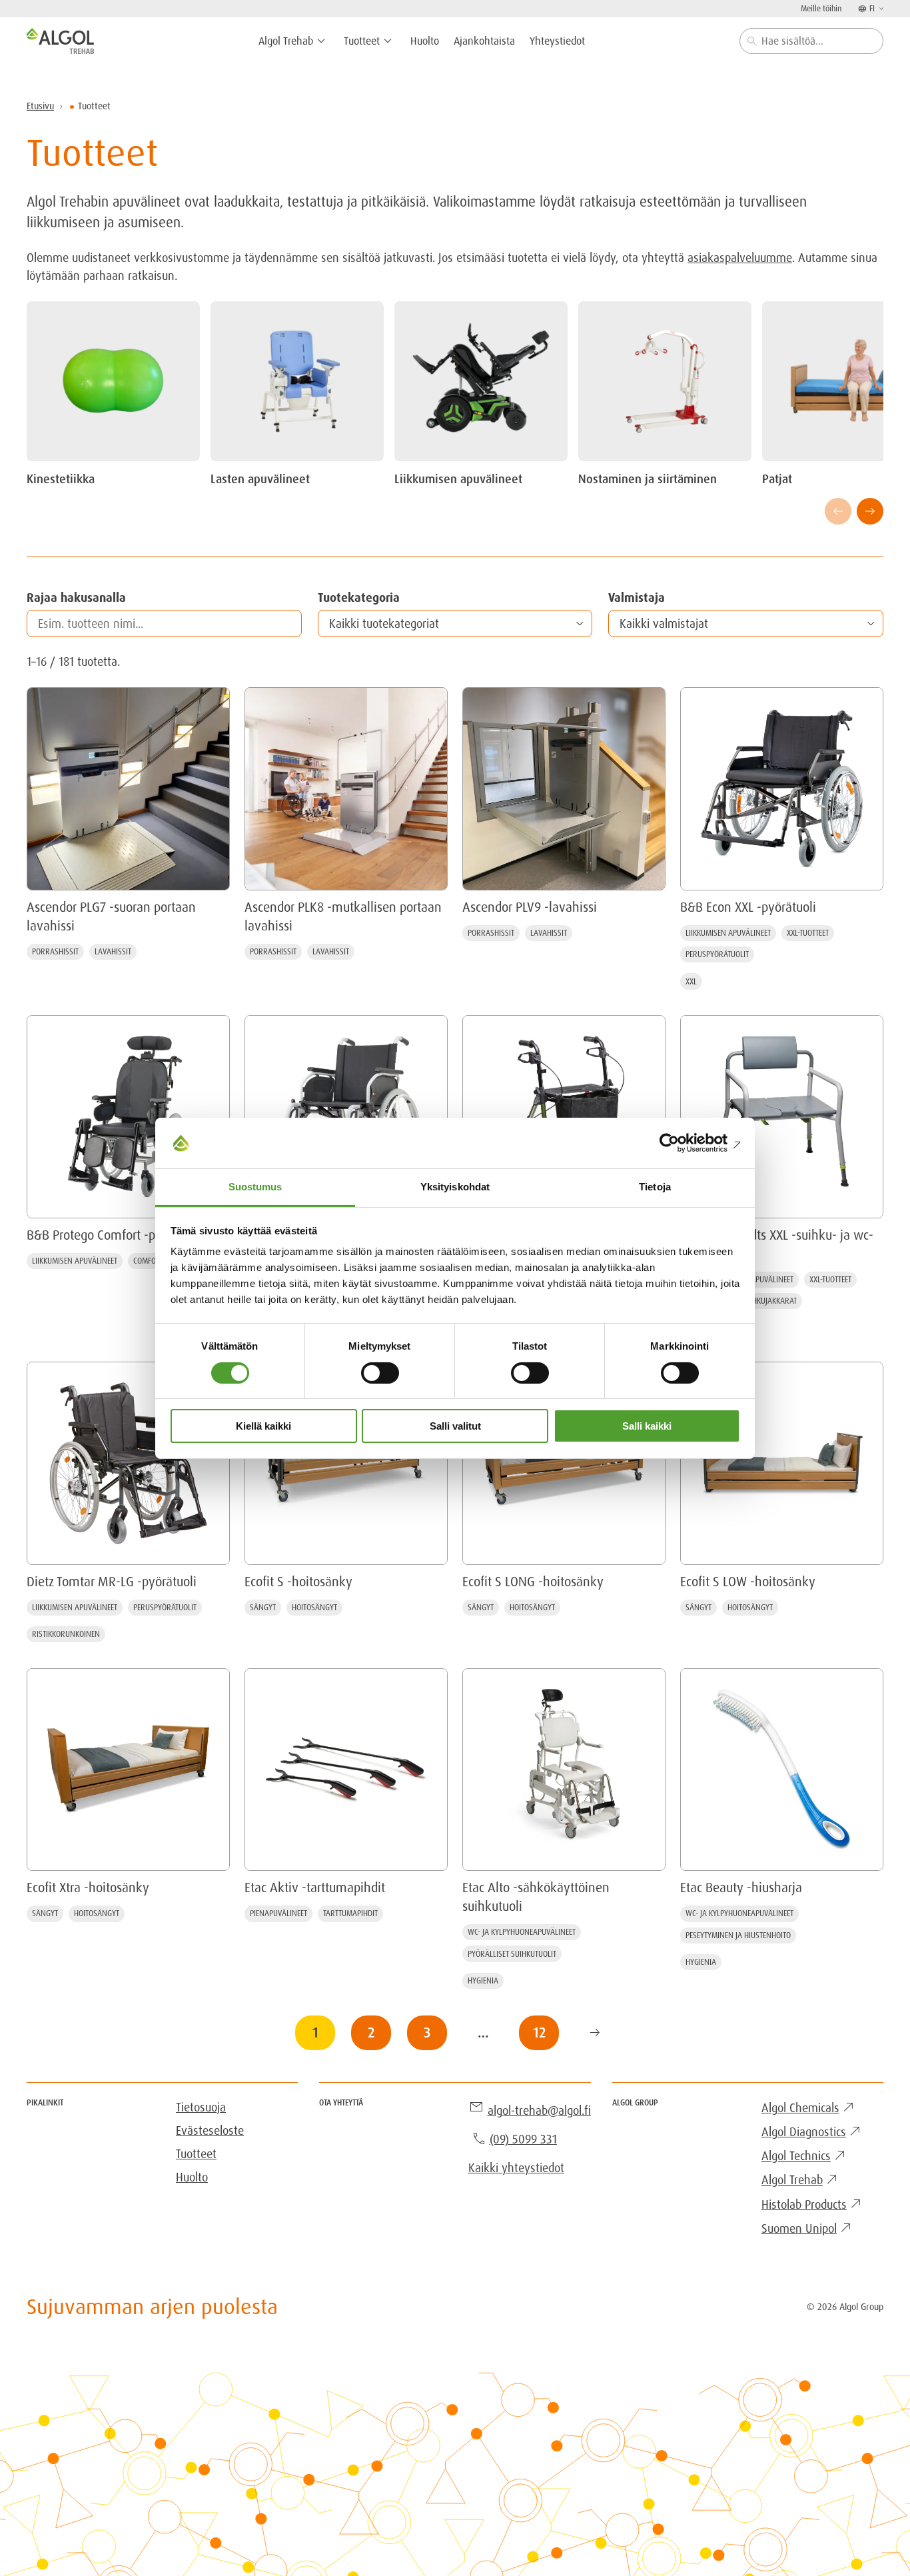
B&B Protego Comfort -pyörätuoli (115, 1235)
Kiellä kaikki (263, 1426)
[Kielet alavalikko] (880, 8)
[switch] (380, 1373)
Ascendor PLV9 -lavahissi (530, 907)
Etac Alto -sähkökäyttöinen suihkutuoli (536, 1897)
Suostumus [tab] (255, 1187)
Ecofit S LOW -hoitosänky (748, 1582)
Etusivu (40, 106)
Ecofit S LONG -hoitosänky (533, 1582)
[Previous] (838, 511)
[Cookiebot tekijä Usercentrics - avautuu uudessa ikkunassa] (682, 1143)
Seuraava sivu (595, 2033)
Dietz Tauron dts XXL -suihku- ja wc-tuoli (777, 1244)
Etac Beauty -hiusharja (741, 1888)
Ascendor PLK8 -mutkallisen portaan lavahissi (343, 916)
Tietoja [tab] (655, 1187)
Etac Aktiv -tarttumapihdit (315, 1888)
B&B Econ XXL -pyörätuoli (748, 907)
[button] (455, 624)
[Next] (870, 511)
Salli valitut (455, 1426)
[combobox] (811, 41)
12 (539, 2032)
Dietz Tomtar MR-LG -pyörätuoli (112, 1582)
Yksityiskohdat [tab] (455, 1187)
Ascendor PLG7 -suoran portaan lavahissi (111, 916)
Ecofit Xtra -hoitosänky (88, 1888)
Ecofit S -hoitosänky (298, 1582)
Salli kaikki (647, 1426)
